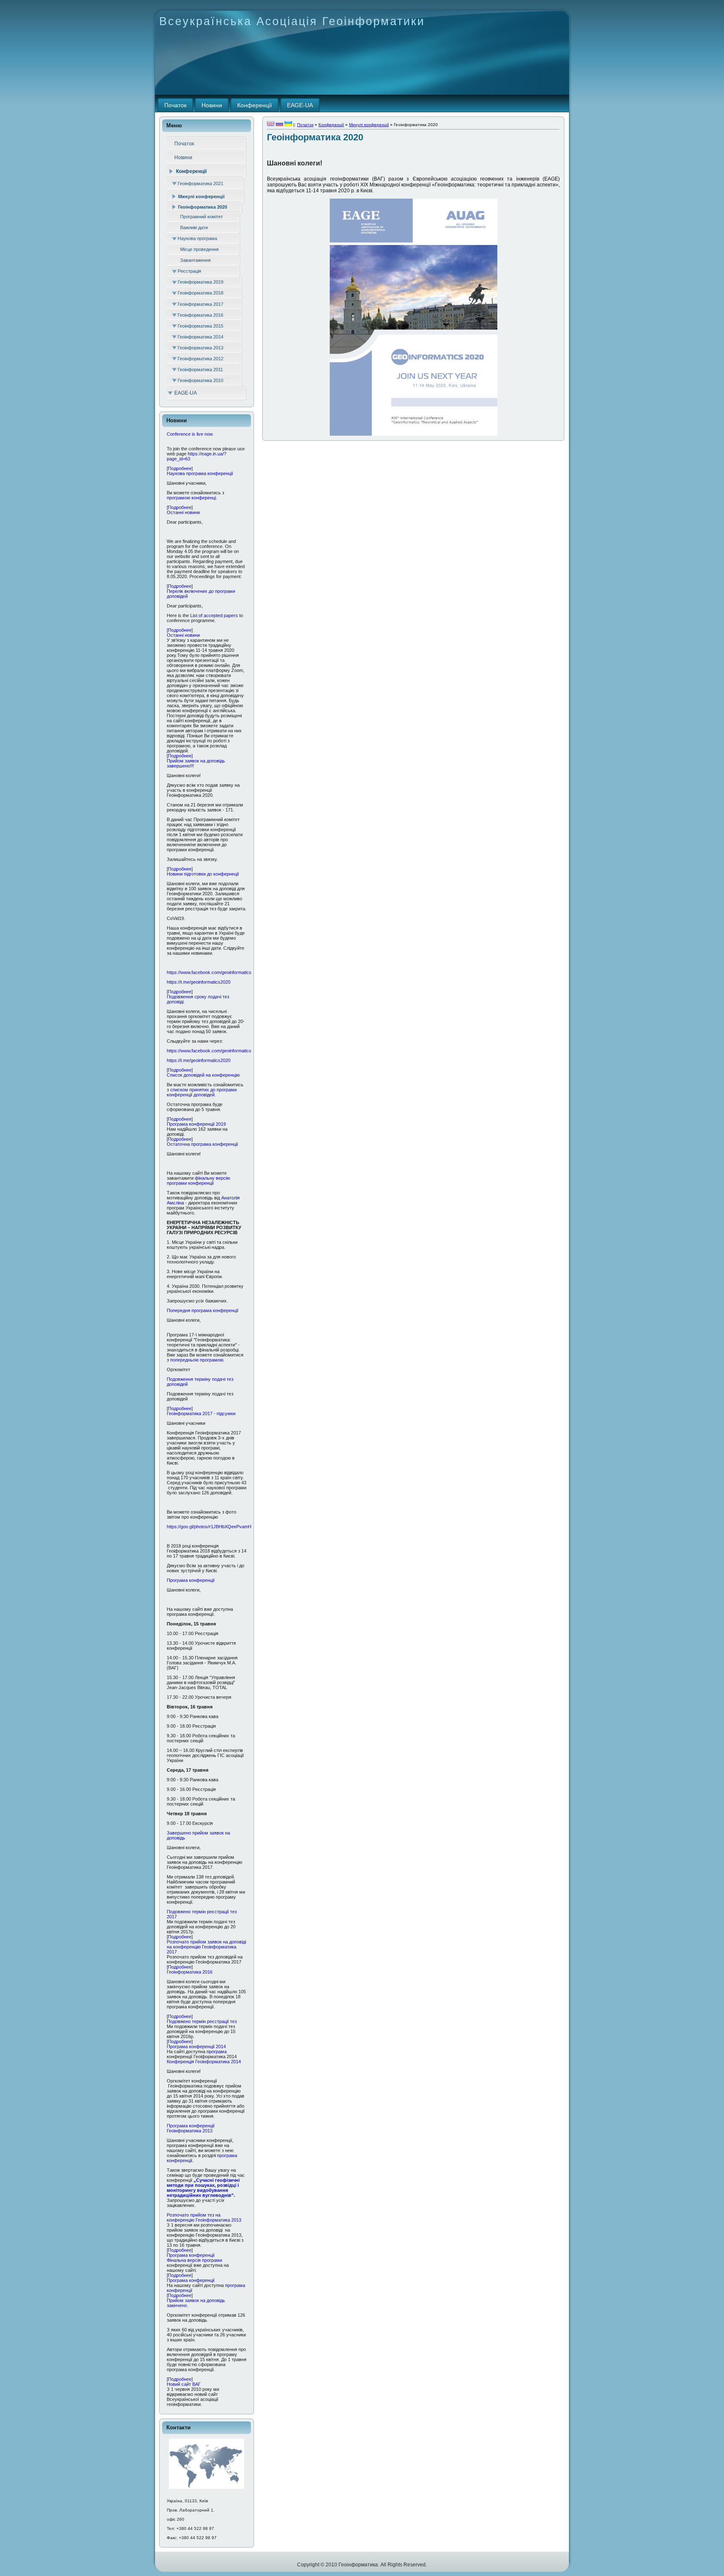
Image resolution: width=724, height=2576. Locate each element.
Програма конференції (191, 1580)
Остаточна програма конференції (202, 1144)
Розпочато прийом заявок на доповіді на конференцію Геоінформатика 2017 (206, 1947)
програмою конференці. (192, 498)
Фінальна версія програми (194, 2260)
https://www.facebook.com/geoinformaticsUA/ (213, 972)
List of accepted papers (214, 615)
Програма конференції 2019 (196, 1124)
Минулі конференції (369, 125)
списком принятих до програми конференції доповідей (202, 1092)
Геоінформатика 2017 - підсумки (201, 1413)
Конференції (331, 125)
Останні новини (183, 512)
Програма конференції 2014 (196, 2046)
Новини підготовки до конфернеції (203, 874)
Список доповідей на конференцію (203, 1075)
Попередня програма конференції (203, 1310)
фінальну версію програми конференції (198, 1181)
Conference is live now (190, 434)
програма (216, 2051)
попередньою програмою (197, 1360)
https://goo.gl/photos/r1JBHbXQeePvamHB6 (212, 1527)
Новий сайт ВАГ (184, 2384)
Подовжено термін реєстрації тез (202, 2021)
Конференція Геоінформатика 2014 (204, 2062)
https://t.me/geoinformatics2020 (199, 982)
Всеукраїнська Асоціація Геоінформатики (292, 21)
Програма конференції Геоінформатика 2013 (191, 2128)
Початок (305, 125)
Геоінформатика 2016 (190, 1972)
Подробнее (180, 468)
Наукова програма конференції (200, 473)
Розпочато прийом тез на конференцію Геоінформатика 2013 (204, 2217)
